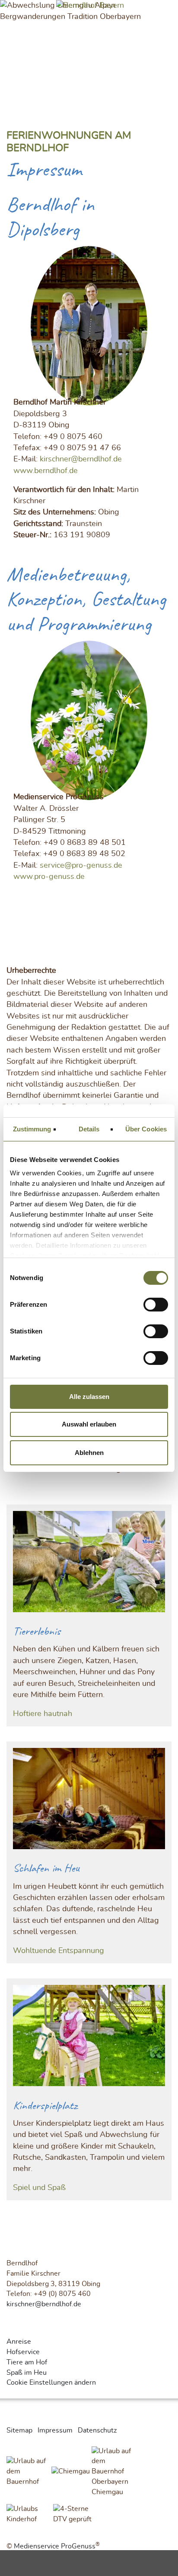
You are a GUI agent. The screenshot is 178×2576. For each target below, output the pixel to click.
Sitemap (19, 2430)
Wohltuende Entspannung (59, 1951)
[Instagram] (8, 2329)
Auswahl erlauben (89, 1424)
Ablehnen (89, 1453)
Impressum (55, 2430)
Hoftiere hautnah (43, 1714)
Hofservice (23, 2352)
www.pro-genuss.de (49, 877)
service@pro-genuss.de (81, 866)
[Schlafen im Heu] (89, 1801)
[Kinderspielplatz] (89, 2038)
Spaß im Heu (27, 2373)
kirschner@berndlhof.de (81, 459)
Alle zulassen (89, 1397)
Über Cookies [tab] (146, 1129)
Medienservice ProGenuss (55, 2546)
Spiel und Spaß (39, 2188)
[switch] (156, 1305)
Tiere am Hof (27, 2362)
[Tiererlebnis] (89, 1564)
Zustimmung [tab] (32, 1129)
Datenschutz (97, 2430)
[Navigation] (166, 12)
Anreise (19, 2342)
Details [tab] (89, 1129)
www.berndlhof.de (46, 471)
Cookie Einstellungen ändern (51, 2383)
